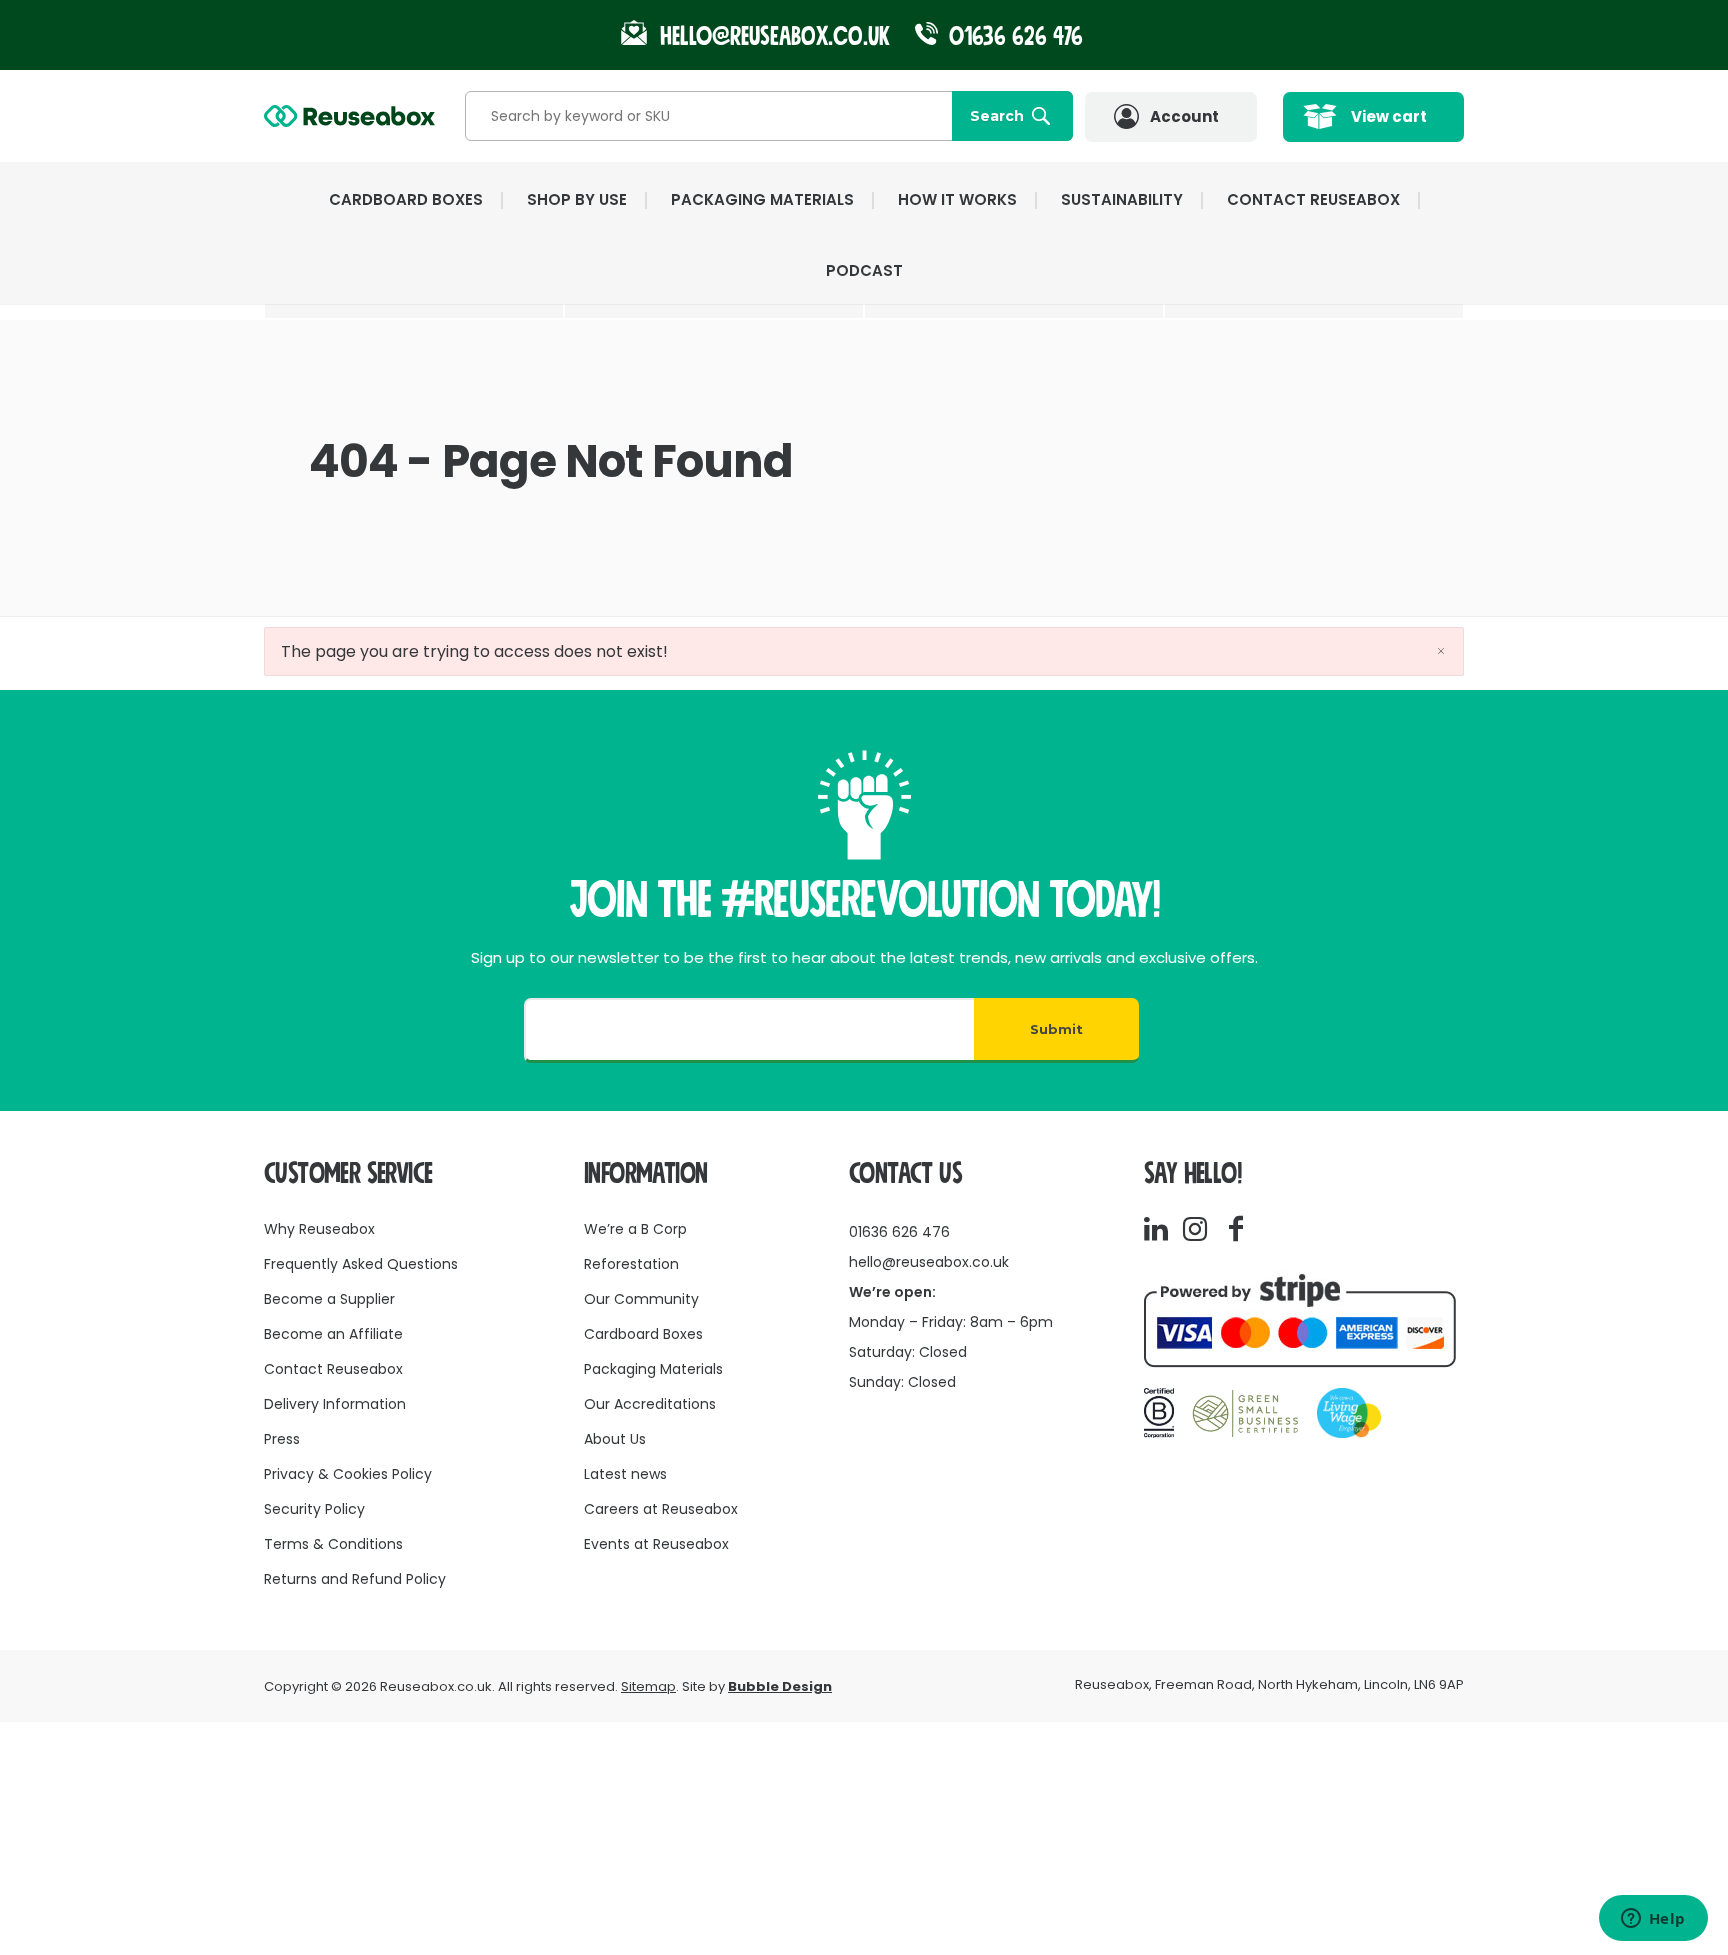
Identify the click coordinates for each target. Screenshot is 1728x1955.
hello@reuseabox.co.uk (929, 1262)
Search (997, 116)
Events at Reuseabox (656, 1544)
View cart (1389, 116)
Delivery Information (335, 1404)
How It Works (957, 199)
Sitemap (648, 1686)
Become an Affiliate (333, 1334)
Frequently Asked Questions (361, 1264)
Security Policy (314, 1509)
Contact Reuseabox (1313, 199)
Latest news (625, 1474)
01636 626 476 (1013, 36)
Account (1184, 116)
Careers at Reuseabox (661, 1509)
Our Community (641, 1299)
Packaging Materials (653, 1369)
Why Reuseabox (319, 1229)
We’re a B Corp (635, 1229)
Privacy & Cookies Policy (348, 1474)
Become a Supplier (329, 1299)
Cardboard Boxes (643, 1334)
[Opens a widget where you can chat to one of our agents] (1653, 1920)
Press (282, 1439)
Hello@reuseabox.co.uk (775, 36)
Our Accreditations (650, 1404)
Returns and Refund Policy (355, 1579)
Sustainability (1122, 199)
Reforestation (631, 1264)
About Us (615, 1439)
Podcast (864, 270)
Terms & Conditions (333, 1544)
